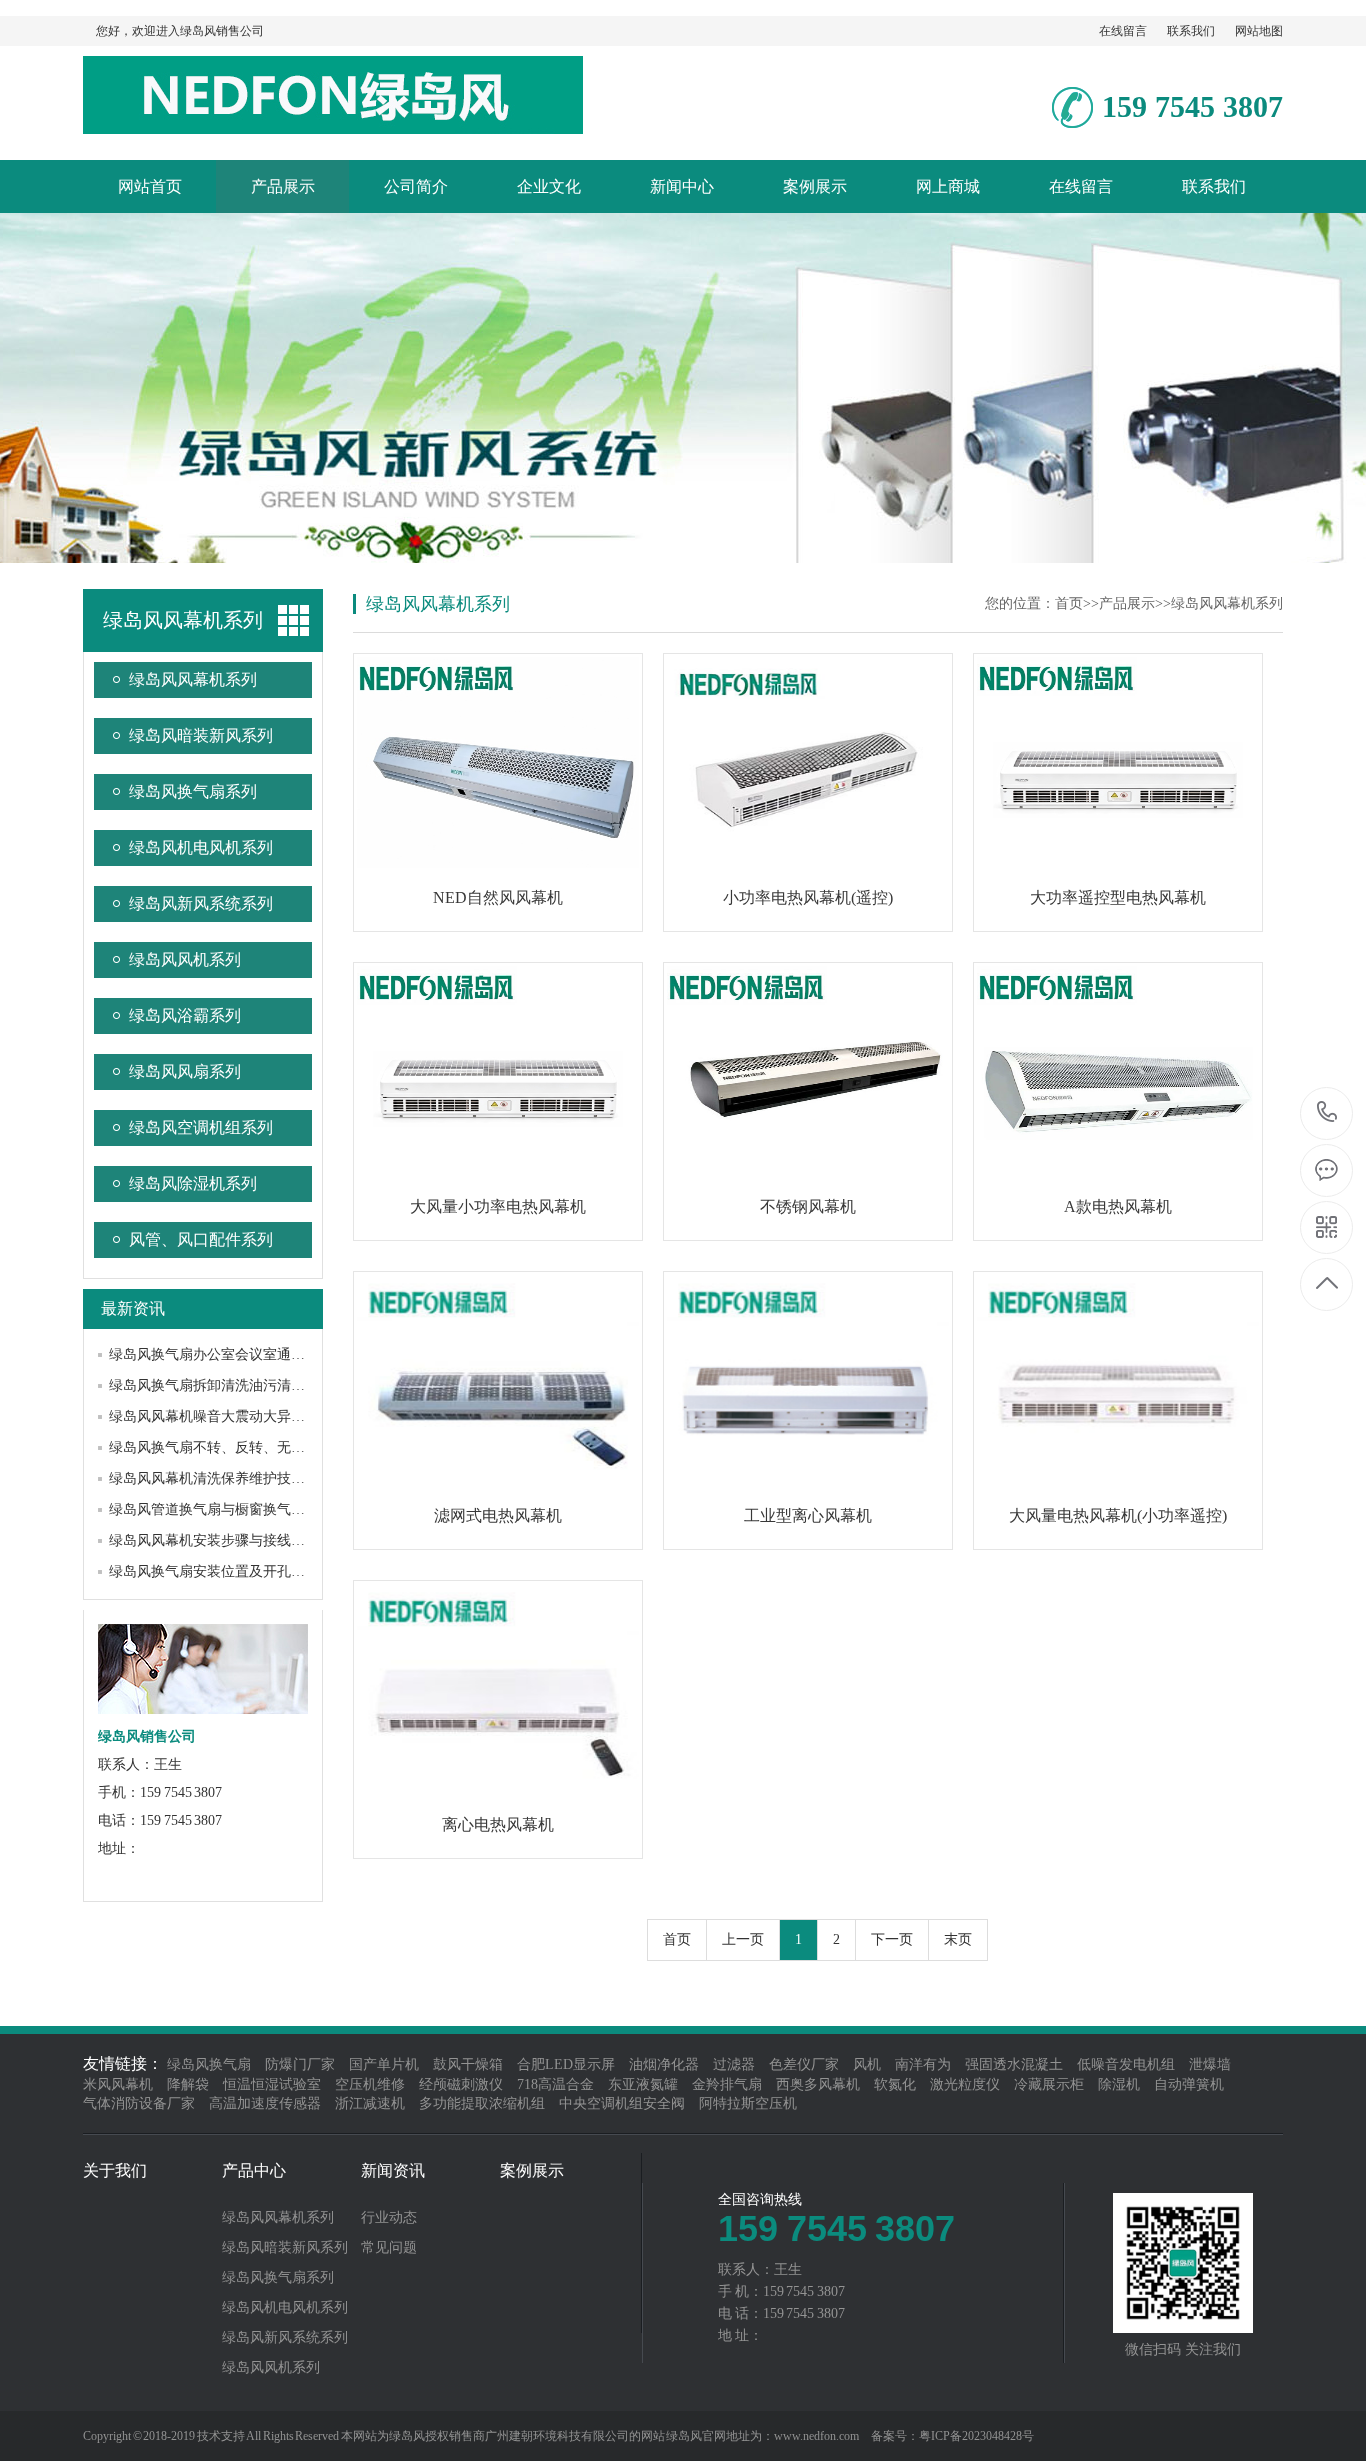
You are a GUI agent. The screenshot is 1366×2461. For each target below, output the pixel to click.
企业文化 (549, 186)
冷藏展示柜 (1049, 2084)
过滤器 (734, 2064)
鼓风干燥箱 (468, 2064)
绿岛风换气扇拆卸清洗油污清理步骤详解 (235, 1385)
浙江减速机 (370, 2103)
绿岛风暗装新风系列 (201, 735)
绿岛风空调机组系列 (201, 1127)
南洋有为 (923, 2064)
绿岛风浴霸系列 (185, 1015)
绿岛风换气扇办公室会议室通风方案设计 (235, 1354)
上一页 (743, 1939)
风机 (867, 2064)
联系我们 (1191, 31)
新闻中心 (682, 186)
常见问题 (389, 2248)
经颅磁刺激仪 (461, 2084)
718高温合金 (555, 2084)
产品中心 (254, 2171)
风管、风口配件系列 (201, 1239)
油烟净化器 (664, 2064)
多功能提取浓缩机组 (482, 2103)
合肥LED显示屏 (566, 2064)
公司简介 (416, 186)
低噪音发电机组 (1126, 2064)
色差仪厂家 (804, 2064)
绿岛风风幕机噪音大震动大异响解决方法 (235, 1416)
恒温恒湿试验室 (272, 2084)
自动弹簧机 (1189, 2084)
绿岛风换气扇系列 (193, 791)
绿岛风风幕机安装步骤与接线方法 (214, 1540)
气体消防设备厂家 (139, 2103)
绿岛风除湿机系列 (193, 1183)
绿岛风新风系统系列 (201, 903)
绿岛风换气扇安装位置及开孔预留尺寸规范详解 (256, 1571)
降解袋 (188, 2084)
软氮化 (895, 2084)
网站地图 (1259, 31)
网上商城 (948, 186)
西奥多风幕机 (818, 2084)
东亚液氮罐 (643, 2084)
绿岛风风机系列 (185, 959)
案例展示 (815, 186)
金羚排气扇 (727, 2084)
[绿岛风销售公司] (333, 123)
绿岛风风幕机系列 (193, 679)
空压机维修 (370, 2084)
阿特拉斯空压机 (748, 2103)
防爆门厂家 (300, 2064)
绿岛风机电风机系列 (201, 847)
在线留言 (1123, 31)
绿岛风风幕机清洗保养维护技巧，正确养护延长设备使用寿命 (298, 1478)
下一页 (892, 1939)
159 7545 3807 (1327, 1113)
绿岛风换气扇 (209, 2064)
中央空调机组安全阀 (622, 2103)
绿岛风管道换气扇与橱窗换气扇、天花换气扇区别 (263, 1509)
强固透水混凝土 (1014, 2064)
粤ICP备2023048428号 (976, 2436)
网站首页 (150, 186)
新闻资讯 (393, 2171)
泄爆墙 (1210, 2064)
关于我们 (115, 2171)
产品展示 (283, 186)
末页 (958, 1939)
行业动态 (389, 2218)
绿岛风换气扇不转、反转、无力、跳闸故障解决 (256, 1447)
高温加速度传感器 (265, 2103)
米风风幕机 (118, 2084)
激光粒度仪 (965, 2084)
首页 (1069, 603)
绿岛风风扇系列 (185, 1071)
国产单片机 (384, 2064)
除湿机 (1119, 2084)
